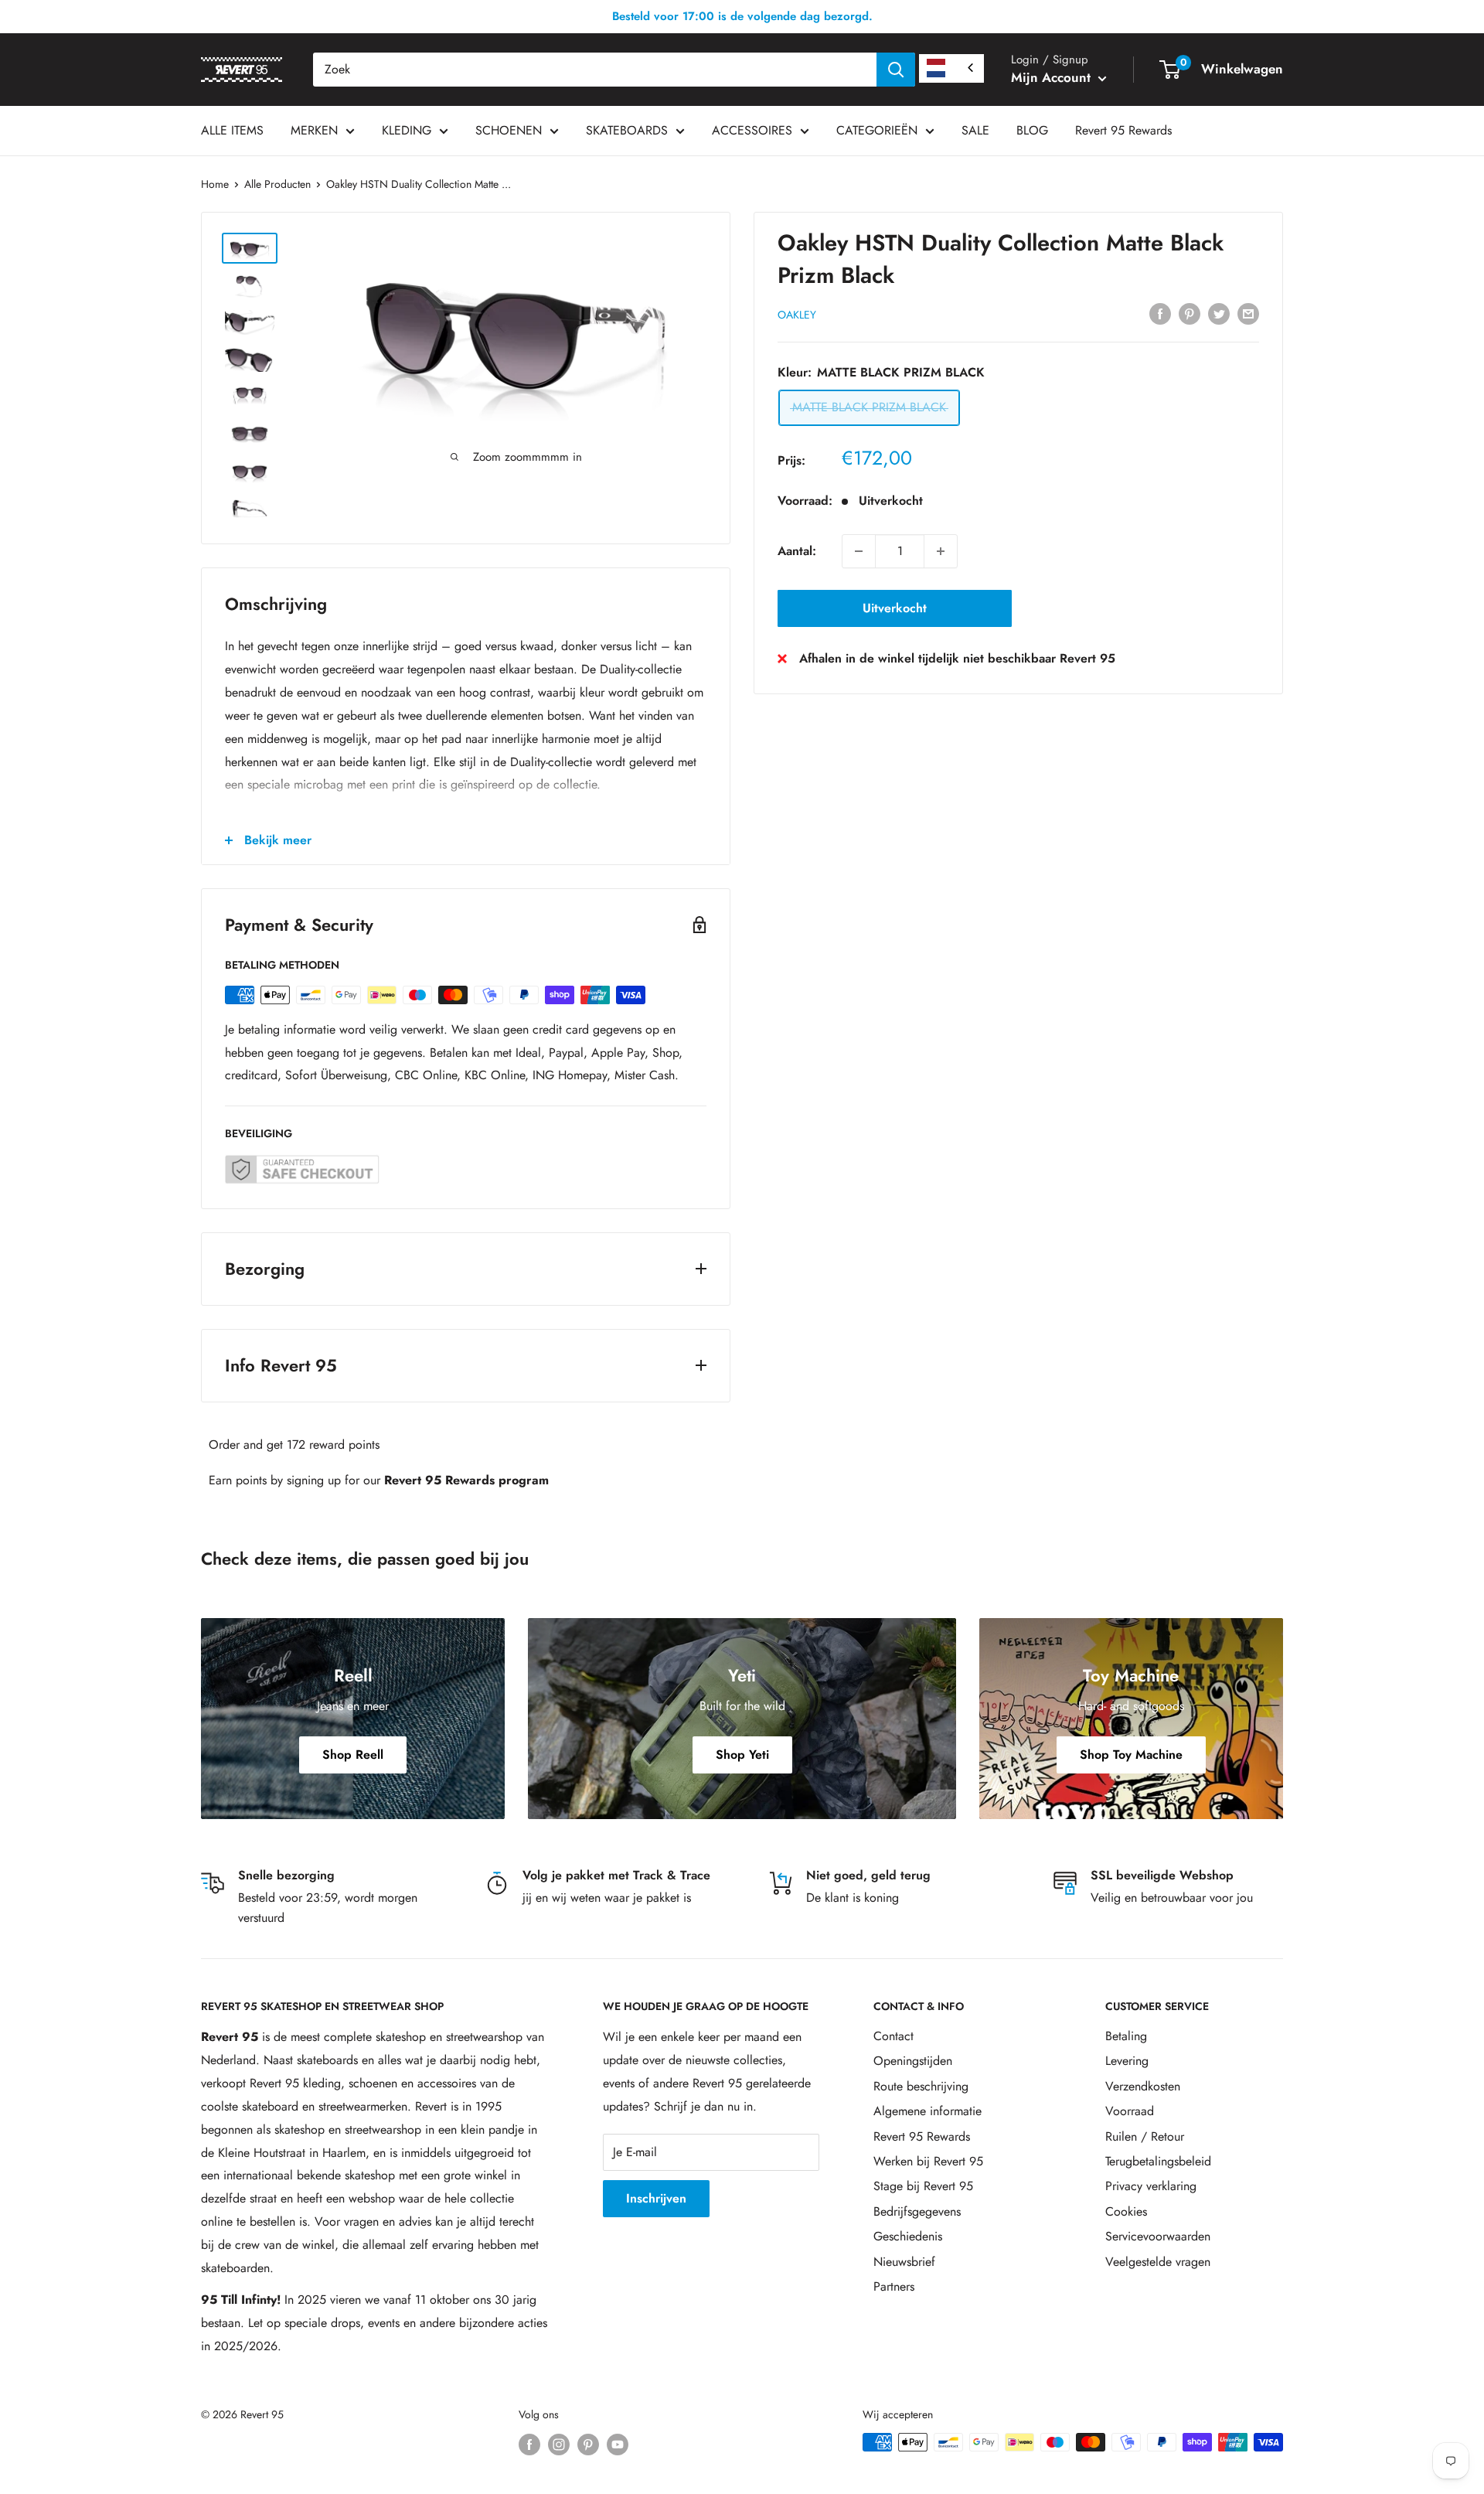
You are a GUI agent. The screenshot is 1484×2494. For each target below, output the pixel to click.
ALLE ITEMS (232, 130)
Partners (894, 2286)
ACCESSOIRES (752, 130)
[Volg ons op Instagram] (559, 2444)
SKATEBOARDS (627, 130)
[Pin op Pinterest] (1190, 313)
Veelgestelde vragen (1158, 2262)
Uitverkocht (895, 608)
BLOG (1032, 130)
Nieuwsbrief (904, 2262)
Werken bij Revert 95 (928, 2161)
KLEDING (407, 130)
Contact (893, 2036)
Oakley (797, 315)
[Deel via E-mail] (1248, 313)
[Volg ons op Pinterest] (588, 2444)
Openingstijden (913, 2061)
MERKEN (314, 130)
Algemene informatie (927, 2111)
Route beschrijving (921, 2086)
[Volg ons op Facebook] (529, 2444)
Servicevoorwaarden (1158, 2236)
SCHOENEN (509, 130)
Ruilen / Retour (1145, 2136)
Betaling (1126, 2036)
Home (215, 184)
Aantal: (797, 551)
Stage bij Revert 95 (923, 2186)
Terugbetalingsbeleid (1158, 2161)
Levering (1127, 2061)
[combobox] (595, 70)
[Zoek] (896, 70)
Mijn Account (1053, 77)
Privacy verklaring (1151, 2186)
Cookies (1126, 2211)
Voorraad (1130, 2111)
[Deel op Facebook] (1160, 313)
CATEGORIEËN (877, 130)
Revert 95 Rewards (1123, 130)
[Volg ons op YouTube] (618, 2444)
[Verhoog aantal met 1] (941, 551)
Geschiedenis (908, 2236)
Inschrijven (656, 2198)
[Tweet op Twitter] (1219, 313)
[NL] (951, 68)
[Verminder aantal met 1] (859, 551)
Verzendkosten (1143, 2086)
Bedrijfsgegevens (917, 2211)
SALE (975, 130)
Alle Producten (277, 184)
